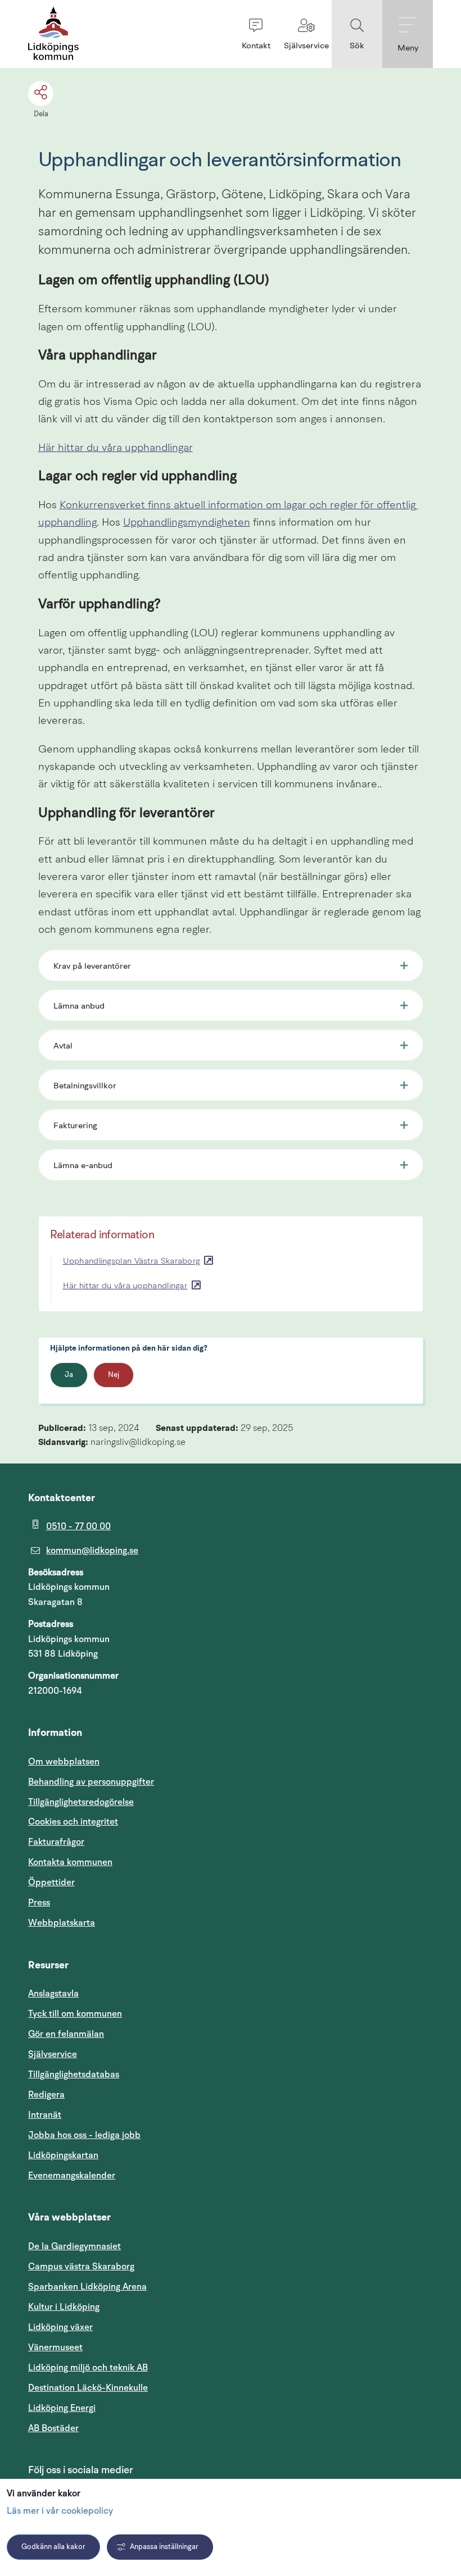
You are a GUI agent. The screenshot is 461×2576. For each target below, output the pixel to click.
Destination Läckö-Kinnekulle (142, 2388)
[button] (256, 34)
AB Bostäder (107, 2428)
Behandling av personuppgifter (91, 1782)
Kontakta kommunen (70, 1862)
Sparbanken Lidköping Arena (87, 2287)
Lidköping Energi (116, 2408)
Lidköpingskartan (117, 2155)
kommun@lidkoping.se (92, 1551)
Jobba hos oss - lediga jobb (84, 2135)
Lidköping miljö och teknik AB (88, 2368)
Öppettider (51, 1882)
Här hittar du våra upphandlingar (116, 448)
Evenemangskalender (125, 2175)
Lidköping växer (60, 2327)
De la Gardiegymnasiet (74, 2246)
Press (39, 1903)
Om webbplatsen (64, 1762)
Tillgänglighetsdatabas (127, 2074)
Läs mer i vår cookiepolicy (60, 2511)
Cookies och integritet (73, 1822)
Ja (69, 1375)
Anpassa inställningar (164, 2547)
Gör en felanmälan (66, 2034)
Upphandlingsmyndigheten (187, 523)
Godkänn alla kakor (53, 2547)
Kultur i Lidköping (64, 2307)
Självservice (106, 2054)
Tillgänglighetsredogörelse (81, 1802)
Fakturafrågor (56, 1842)
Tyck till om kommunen (129, 2014)
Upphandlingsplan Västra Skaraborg (132, 1262)
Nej (114, 1375)
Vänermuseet (55, 2347)
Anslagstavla (53, 1994)
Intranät (98, 2115)
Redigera (46, 2095)
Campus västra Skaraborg (81, 2267)
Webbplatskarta (62, 1923)
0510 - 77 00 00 (78, 1526)
